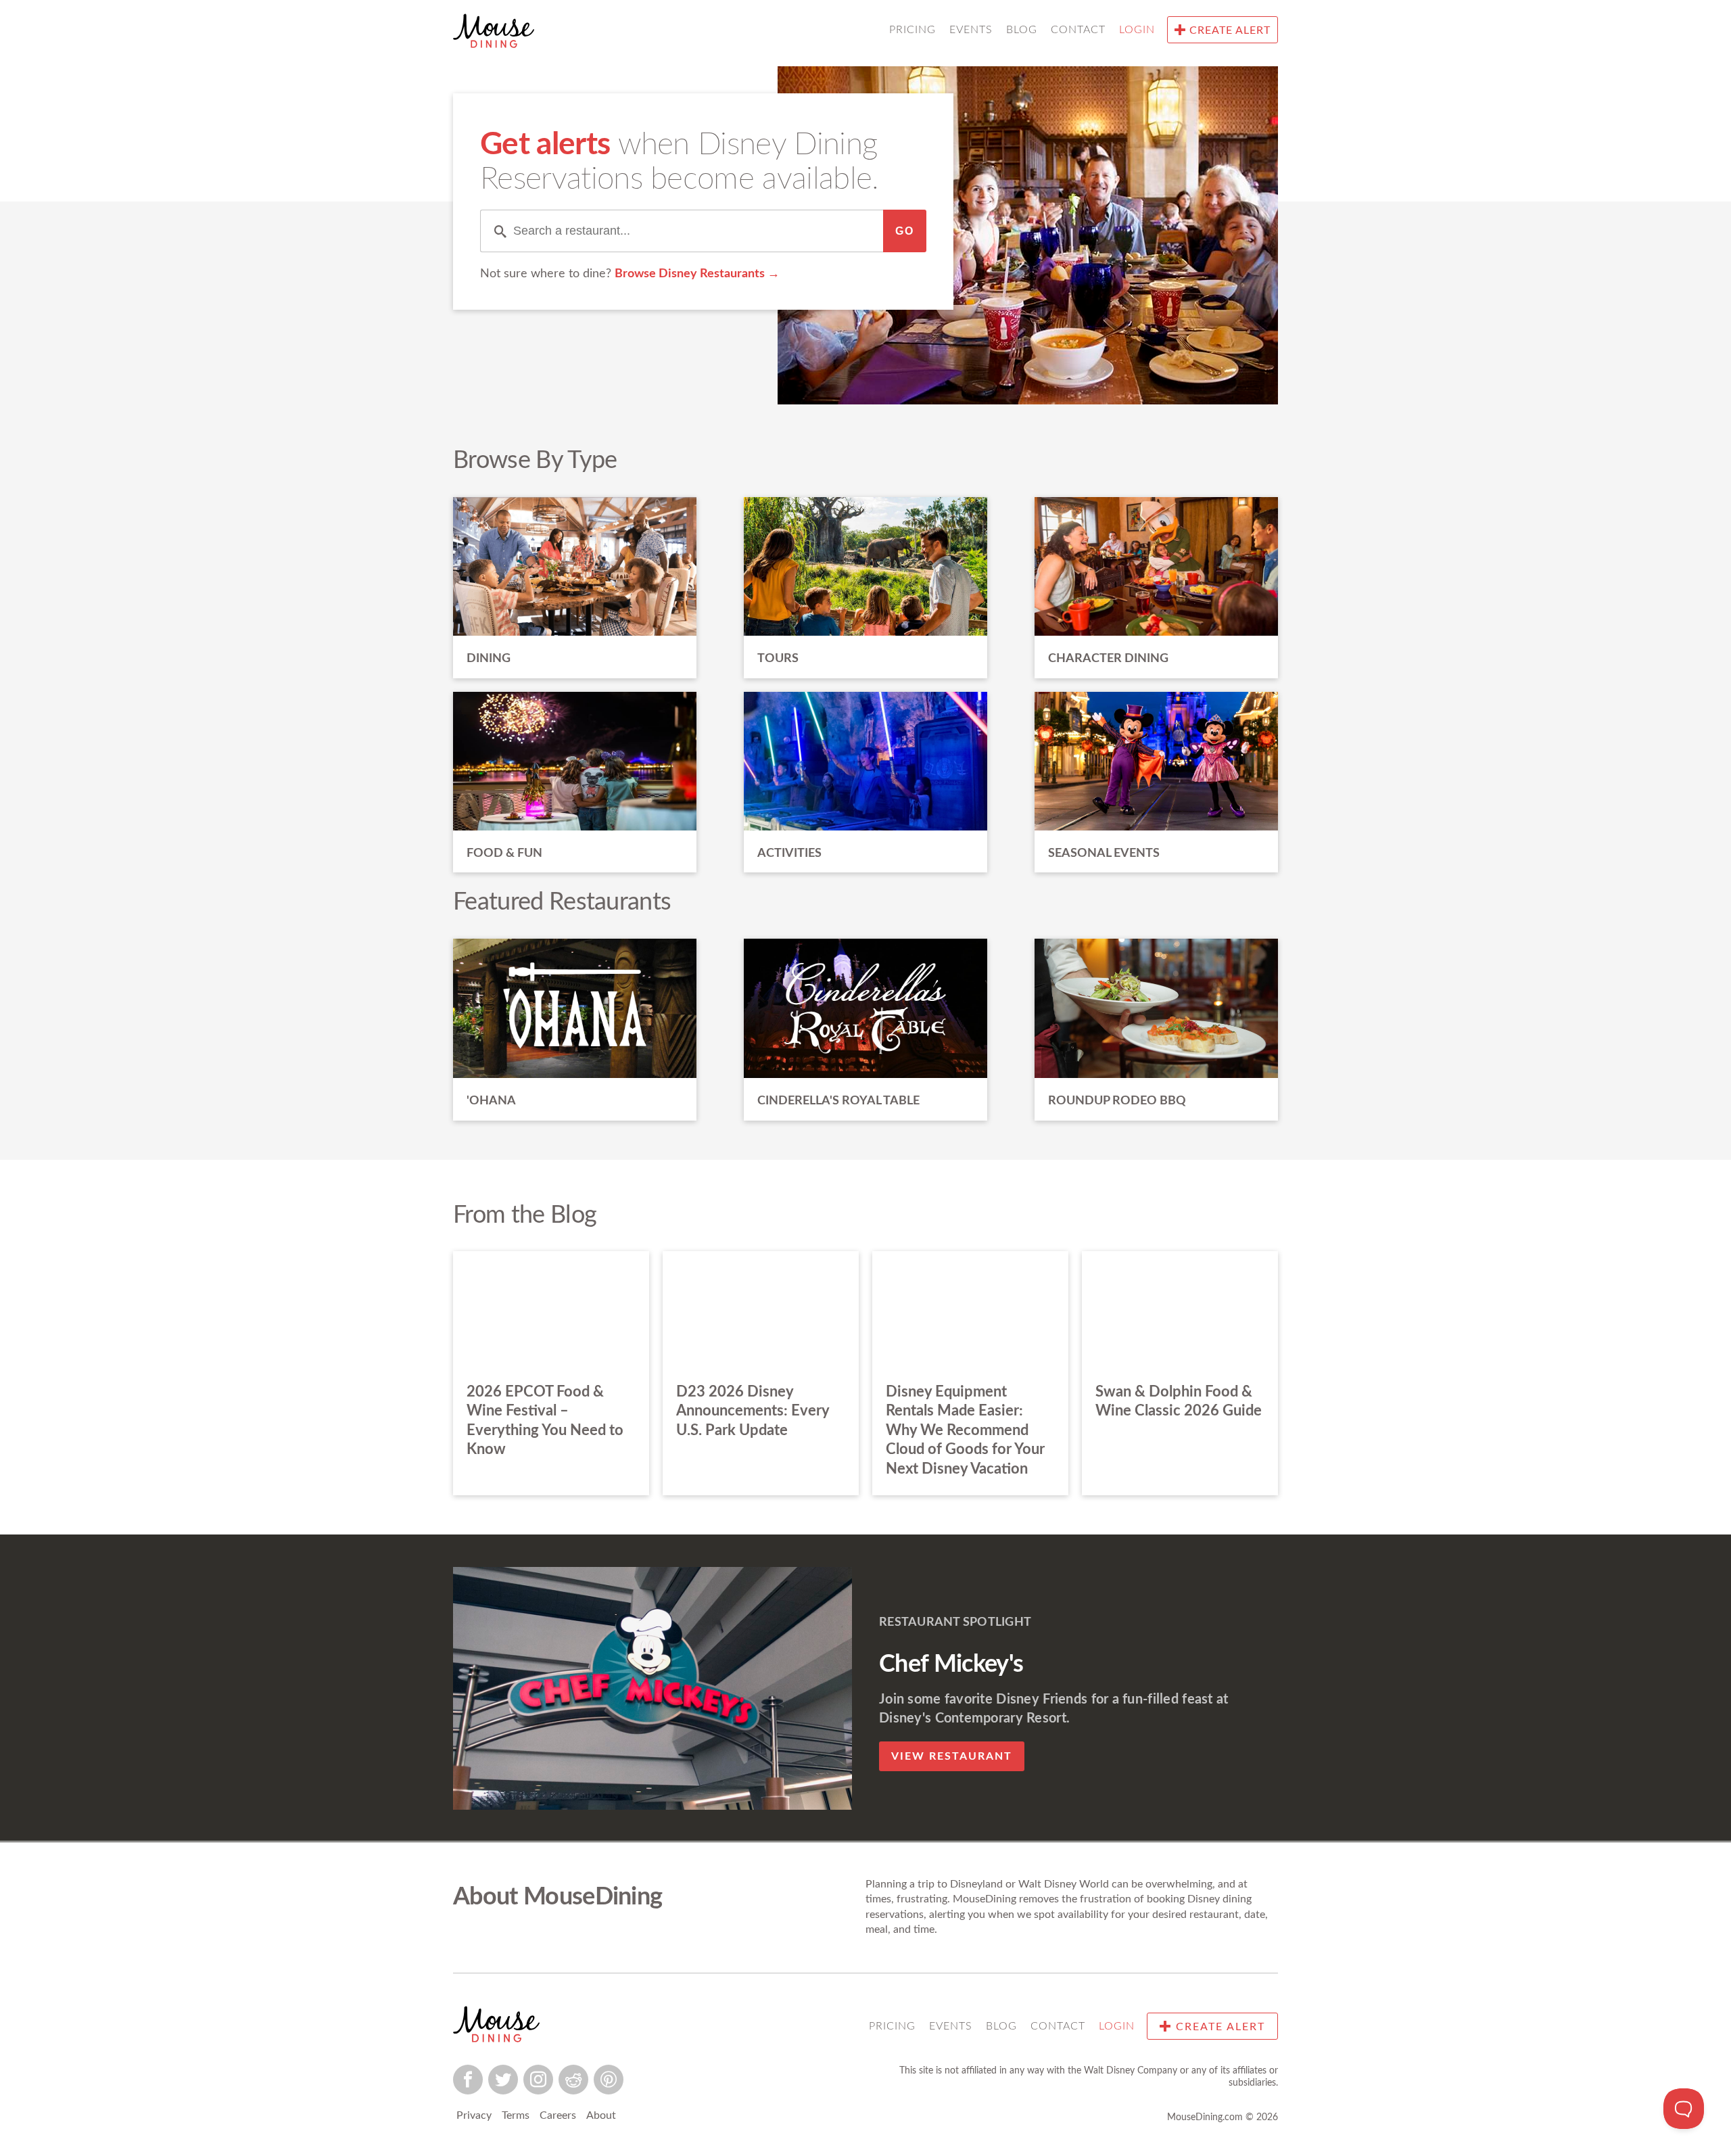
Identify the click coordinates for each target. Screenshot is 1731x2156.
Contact (1078, 30)
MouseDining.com (1205, 2117)
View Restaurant (952, 1756)
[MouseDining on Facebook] (468, 2080)
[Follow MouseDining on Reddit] (573, 2080)
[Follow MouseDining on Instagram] (538, 2080)
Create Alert (1228, 30)
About (601, 2115)
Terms (516, 2115)
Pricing (912, 30)
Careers (558, 2115)
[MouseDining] (494, 33)
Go (905, 231)
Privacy (474, 2115)
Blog (1022, 30)
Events (971, 30)
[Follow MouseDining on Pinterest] (609, 2080)
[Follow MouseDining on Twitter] (503, 2080)
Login (1137, 30)
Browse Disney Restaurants (691, 274)
